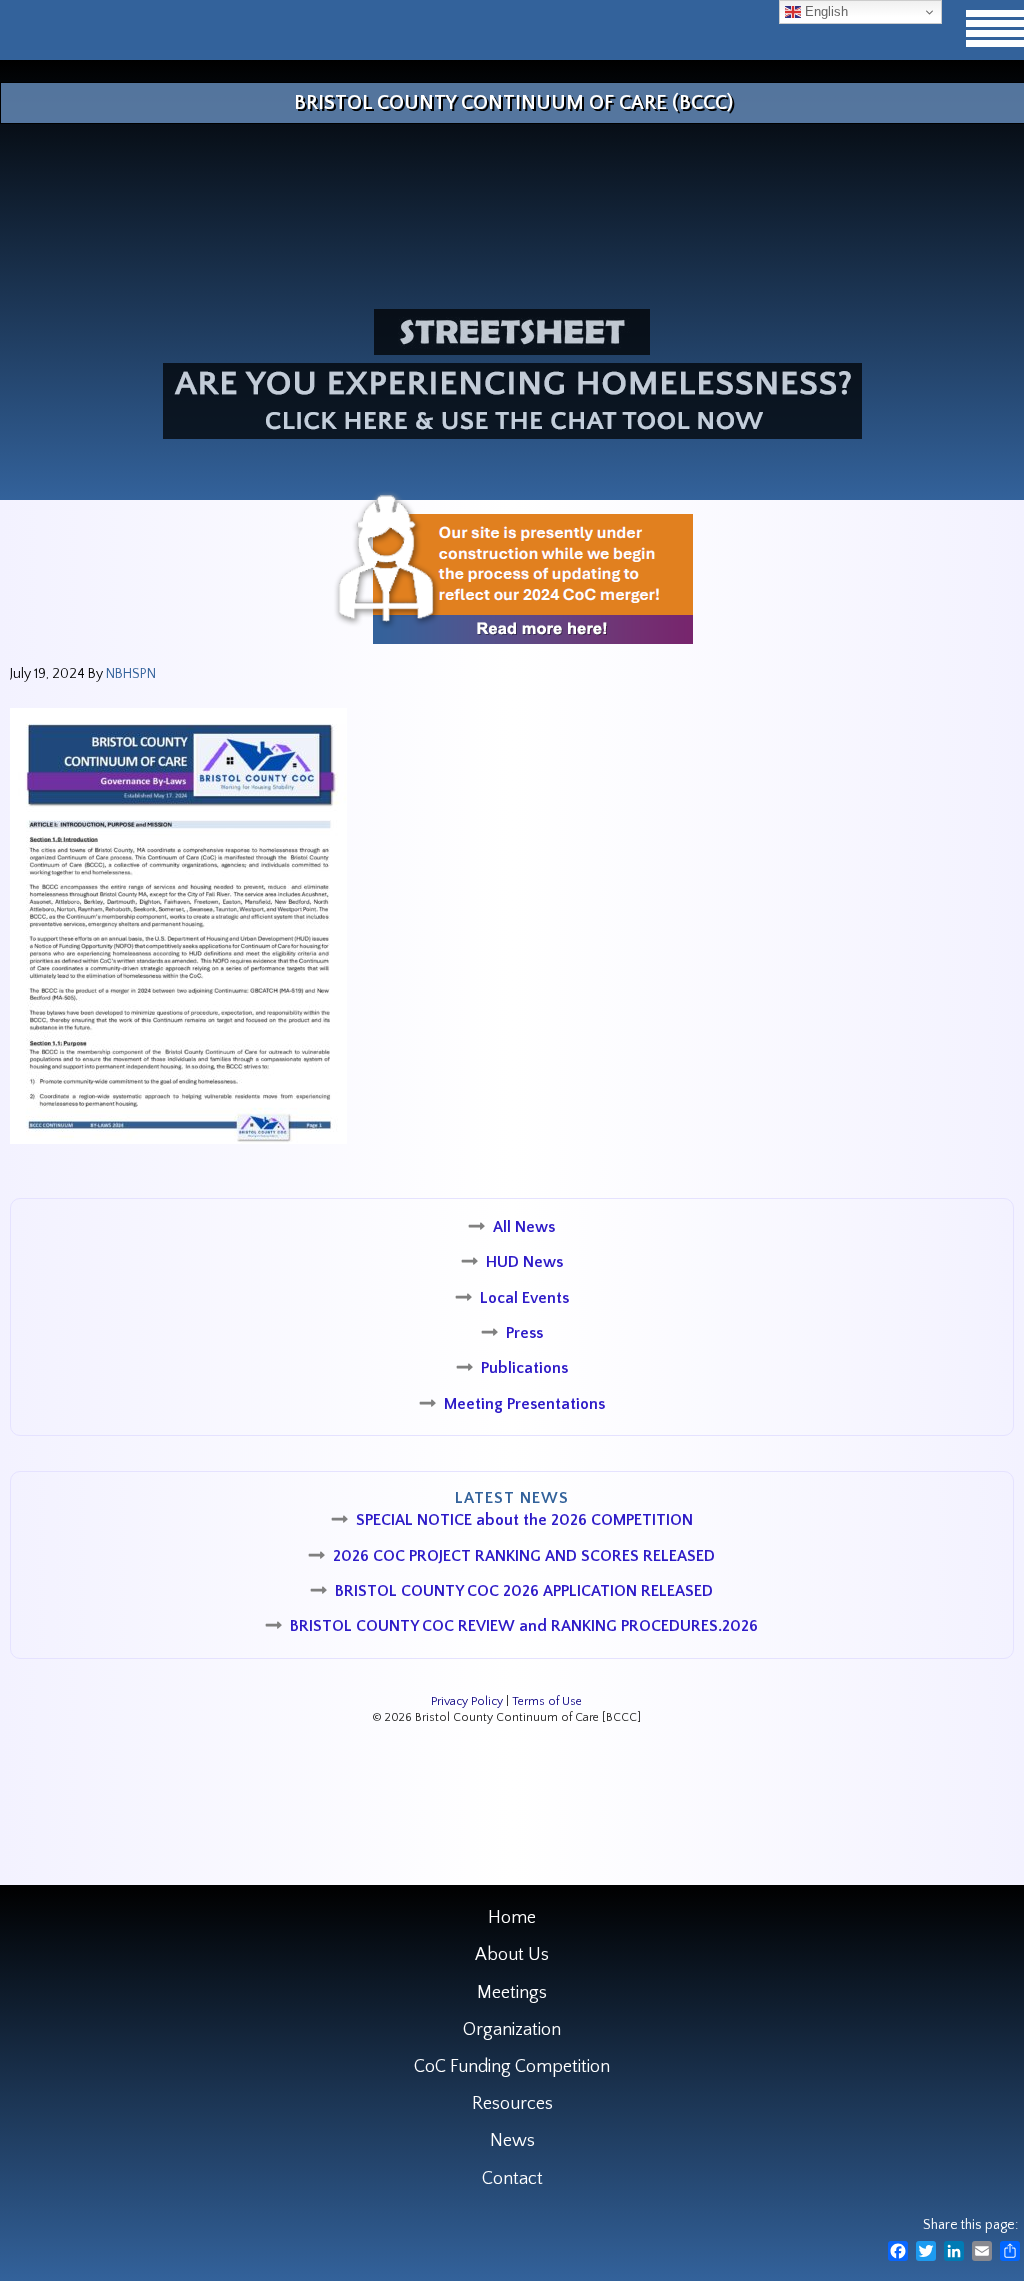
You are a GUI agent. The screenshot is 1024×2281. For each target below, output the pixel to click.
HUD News (524, 1262)
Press (524, 1333)
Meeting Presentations (524, 1404)
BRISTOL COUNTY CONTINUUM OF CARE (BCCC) (513, 103)
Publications (524, 1368)
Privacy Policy (467, 1701)
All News (524, 1227)
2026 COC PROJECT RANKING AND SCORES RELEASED (524, 1556)
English (824, 11)
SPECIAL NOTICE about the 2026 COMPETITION (524, 1520)
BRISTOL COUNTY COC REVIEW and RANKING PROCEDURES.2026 (524, 1626)
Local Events (524, 1298)
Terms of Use (547, 1701)
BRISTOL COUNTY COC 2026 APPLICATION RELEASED (524, 1591)
